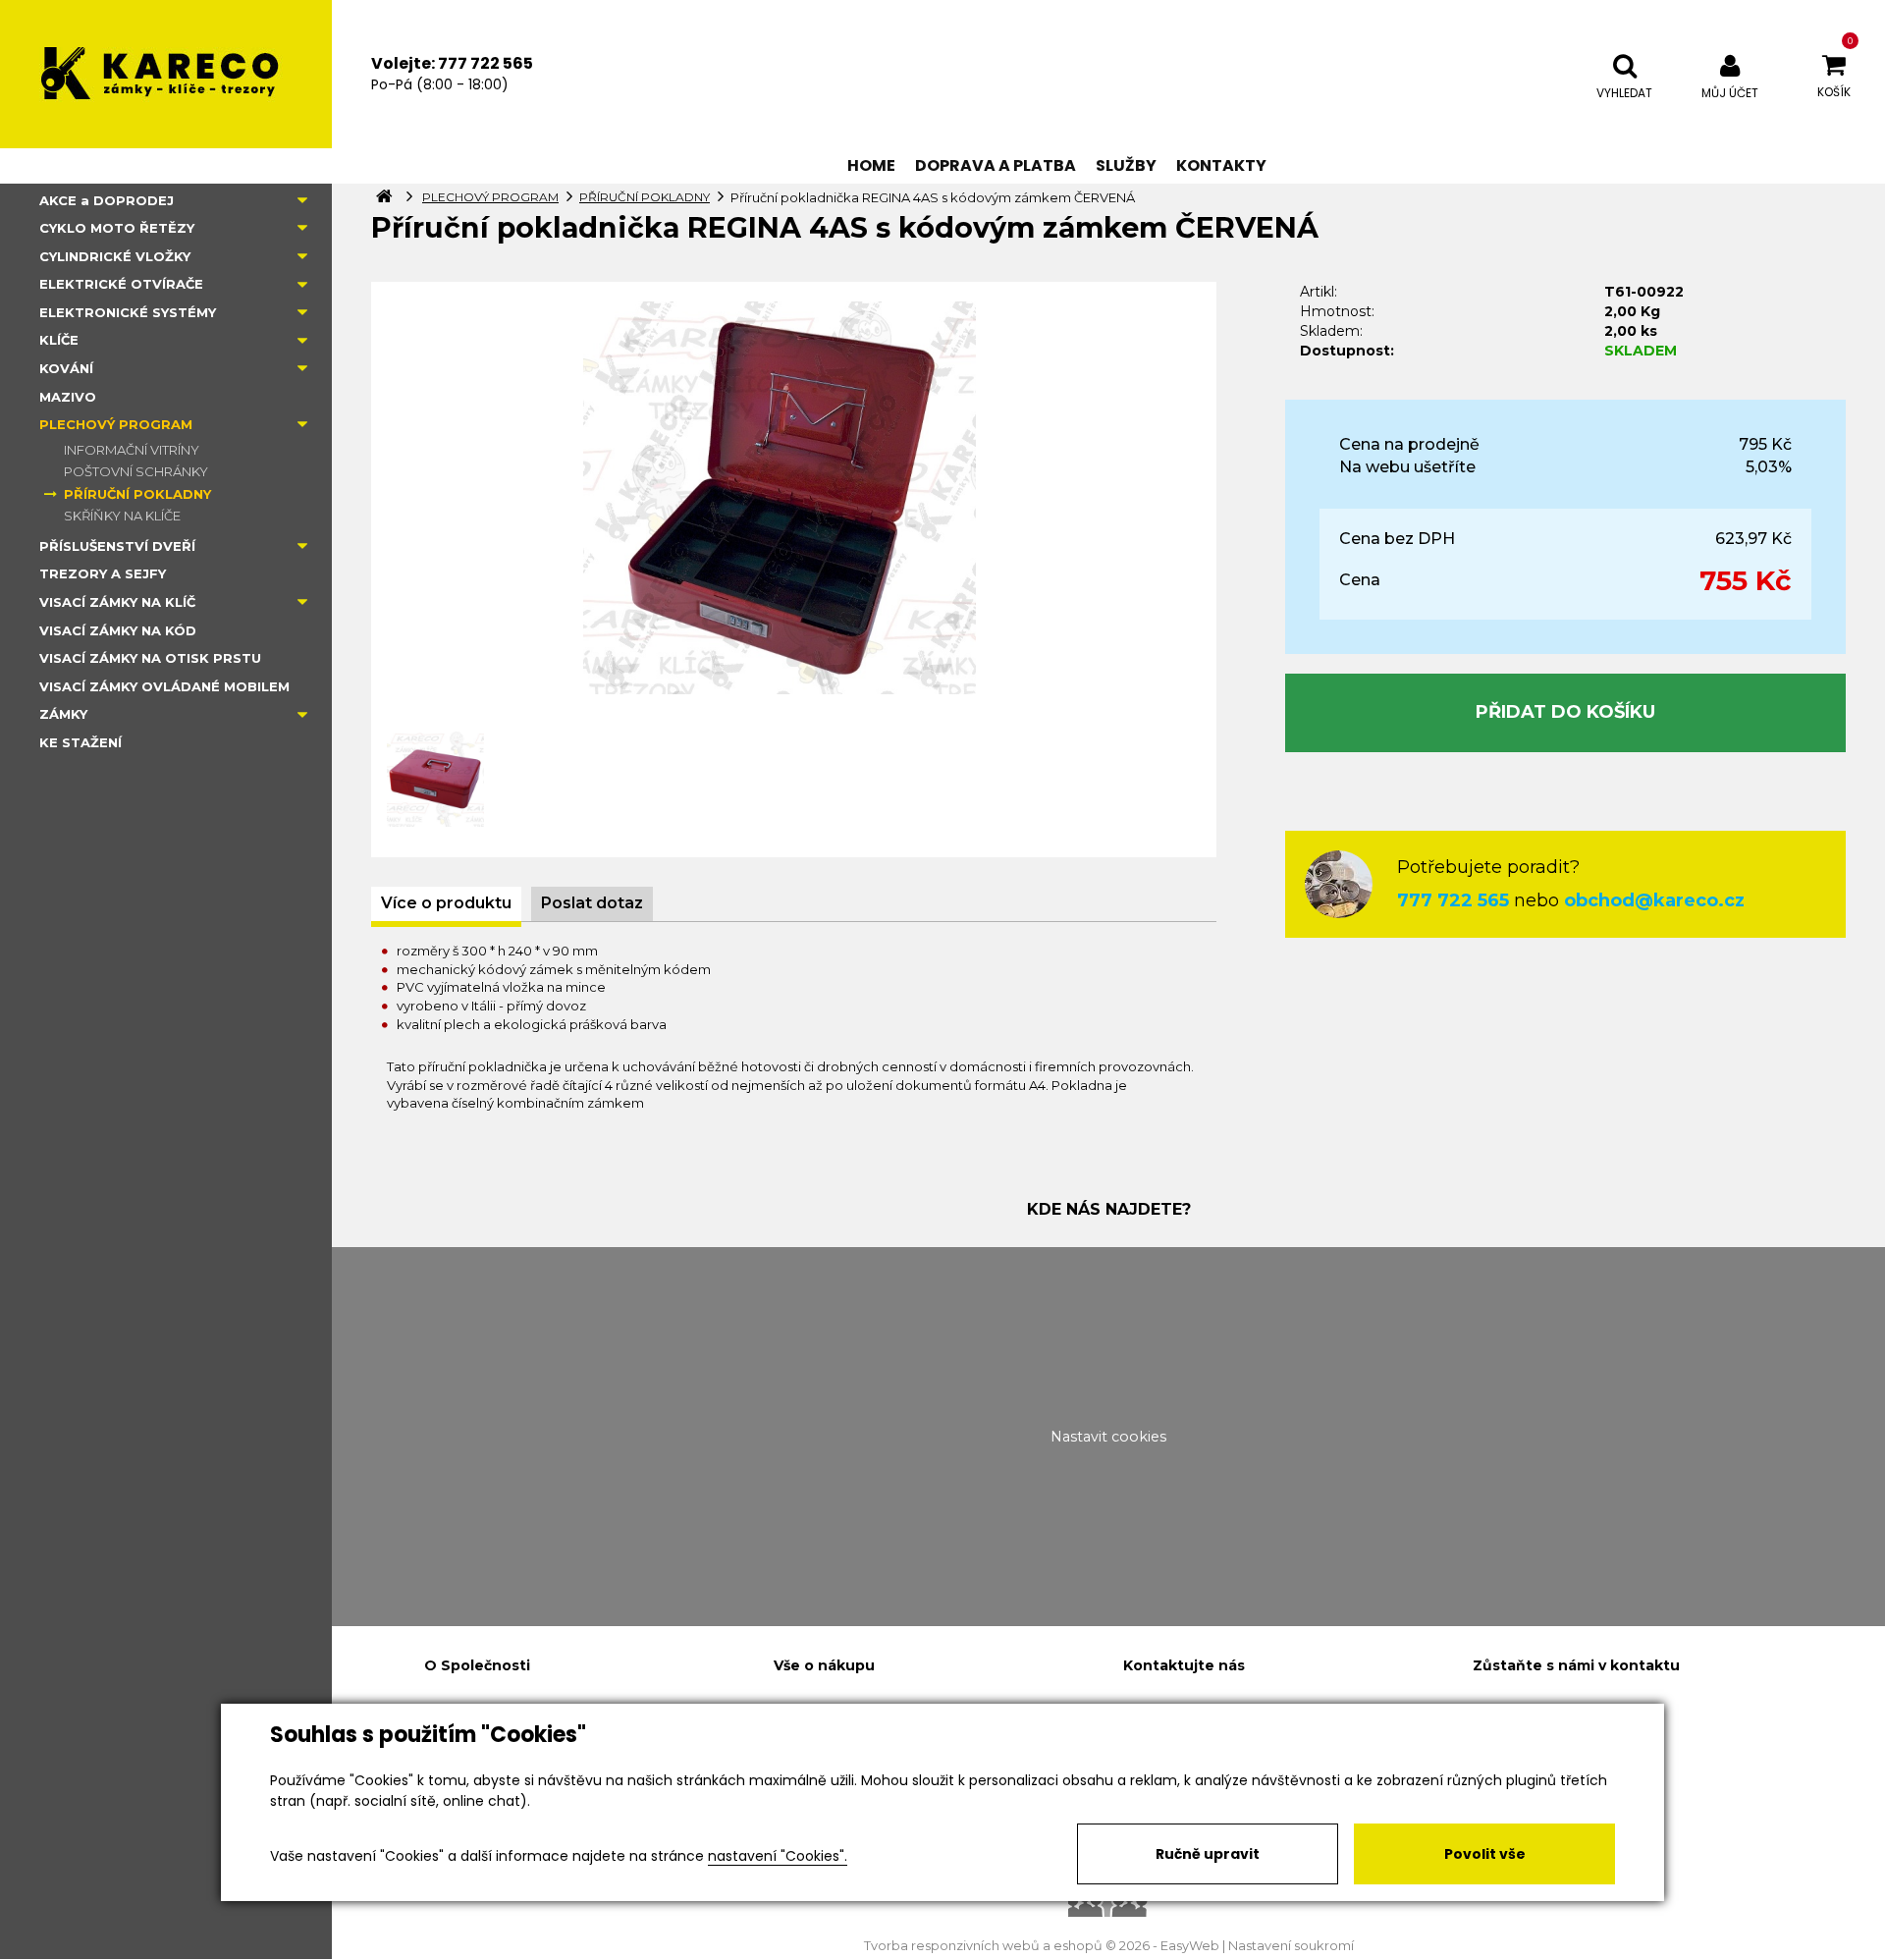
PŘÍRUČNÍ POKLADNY (137, 494)
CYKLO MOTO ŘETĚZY (117, 228)
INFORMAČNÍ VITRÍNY (132, 450)
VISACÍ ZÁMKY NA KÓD (118, 630)
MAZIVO (68, 397)
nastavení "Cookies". (778, 1856)
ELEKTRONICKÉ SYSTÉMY (128, 312)
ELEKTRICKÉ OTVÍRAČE (121, 284)
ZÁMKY (63, 714)
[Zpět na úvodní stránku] (166, 74)
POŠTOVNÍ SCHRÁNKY (136, 471)
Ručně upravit (1208, 1854)
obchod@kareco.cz (1654, 900)
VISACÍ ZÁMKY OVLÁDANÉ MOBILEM (164, 686)
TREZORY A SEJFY (103, 573)
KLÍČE (59, 340)
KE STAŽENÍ (81, 742)
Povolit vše (1485, 1854)
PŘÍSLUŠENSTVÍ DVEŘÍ (117, 546)
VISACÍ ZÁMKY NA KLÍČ (117, 602)
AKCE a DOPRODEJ (107, 200)
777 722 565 (1453, 900)
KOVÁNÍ (66, 368)
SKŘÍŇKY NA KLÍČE (122, 516)
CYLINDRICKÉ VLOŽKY (115, 256)
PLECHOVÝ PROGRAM (116, 424)
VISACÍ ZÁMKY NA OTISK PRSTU (150, 658)
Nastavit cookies (1108, 1437)
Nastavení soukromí (1291, 1946)
